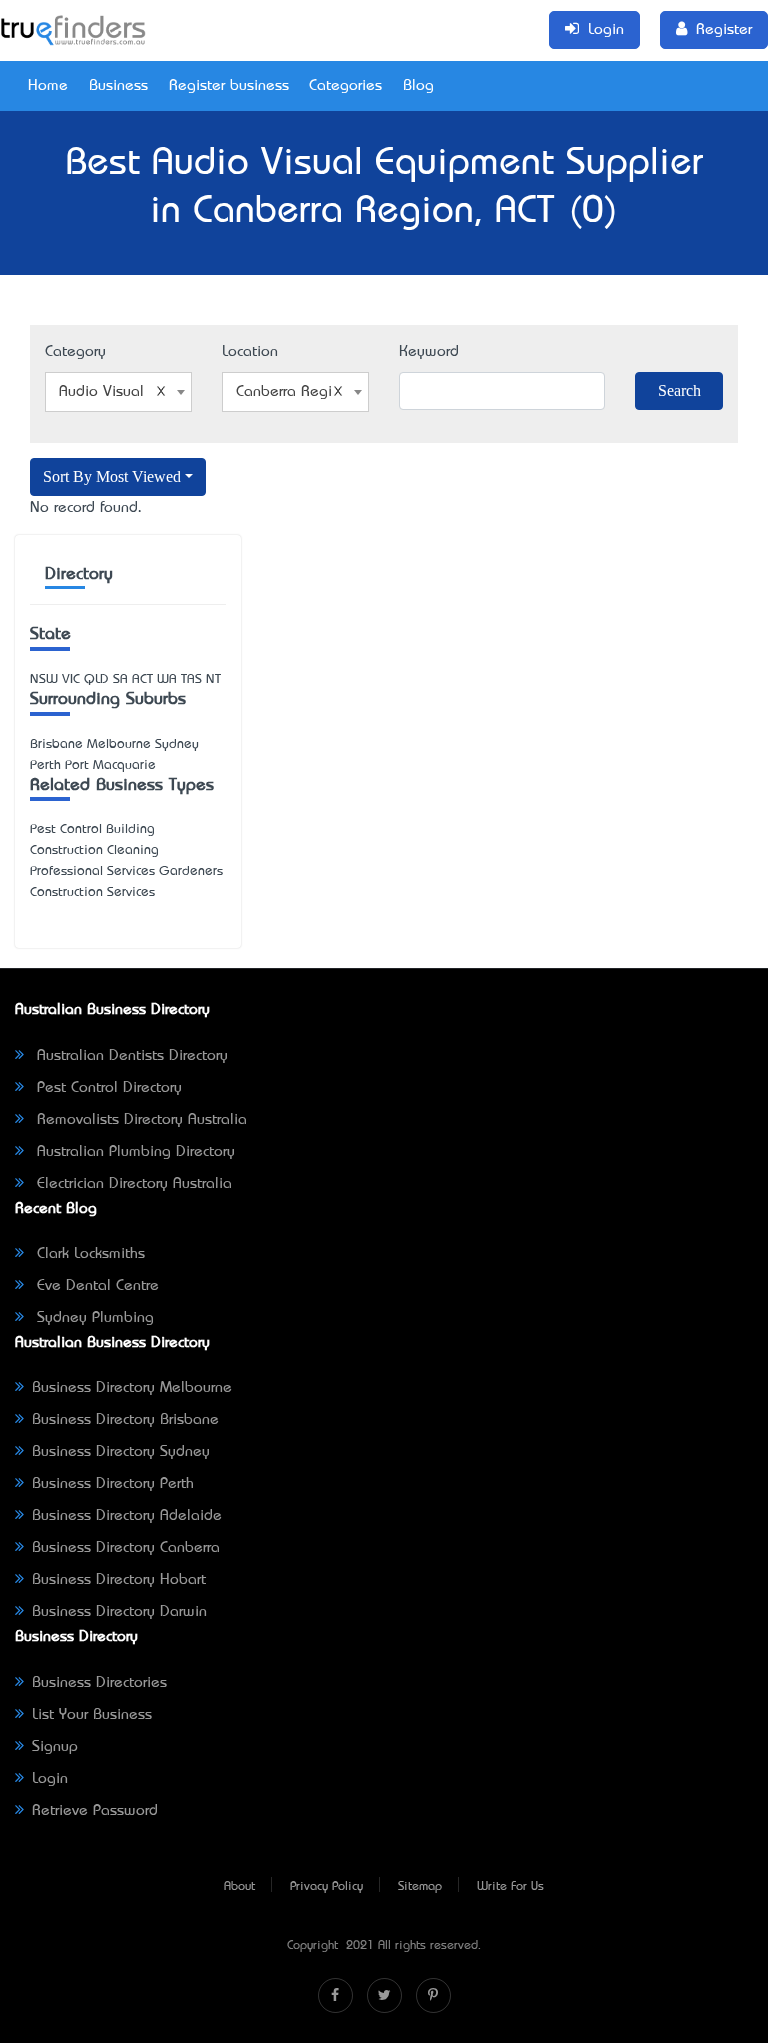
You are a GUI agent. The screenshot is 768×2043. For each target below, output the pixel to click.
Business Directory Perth (113, 1484)
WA (167, 679)
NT (213, 679)
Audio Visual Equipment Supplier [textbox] (122, 392)
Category (75, 352)
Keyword (429, 352)
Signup (55, 1747)
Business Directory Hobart (119, 1580)
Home (48, 86)
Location (250, 352)
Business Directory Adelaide (127, 1516)
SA (120, 679)
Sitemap (420, 1887)
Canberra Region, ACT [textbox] (299, 392)
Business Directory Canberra (126, 1548)
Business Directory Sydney (121, 1452)
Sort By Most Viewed (112, 476)
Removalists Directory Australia (139, 1120)
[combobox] (118, 392)
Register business (229, 86)
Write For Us (510, 1887)
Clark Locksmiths (88, 1254)
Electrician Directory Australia (132, 1184)
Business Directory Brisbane (125, 1420)
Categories (345, 86)
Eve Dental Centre (95, 1286)
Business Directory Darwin (119, 1612)
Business (118, 86)
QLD (96, 679)
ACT (142, 679)
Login (50, 1779)
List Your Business (92, 1715)
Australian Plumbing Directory (133, 1152)
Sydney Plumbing (93, 1318)
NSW (44, 679)
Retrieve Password (95, 1811)
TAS (191, 679)
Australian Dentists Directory (130, 1056)
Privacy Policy (326, 1887)
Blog (418, 86)
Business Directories (99, 1683)
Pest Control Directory (107, 1088)
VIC (71, 679)
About (239, 1887)
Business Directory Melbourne (132, 1388)
